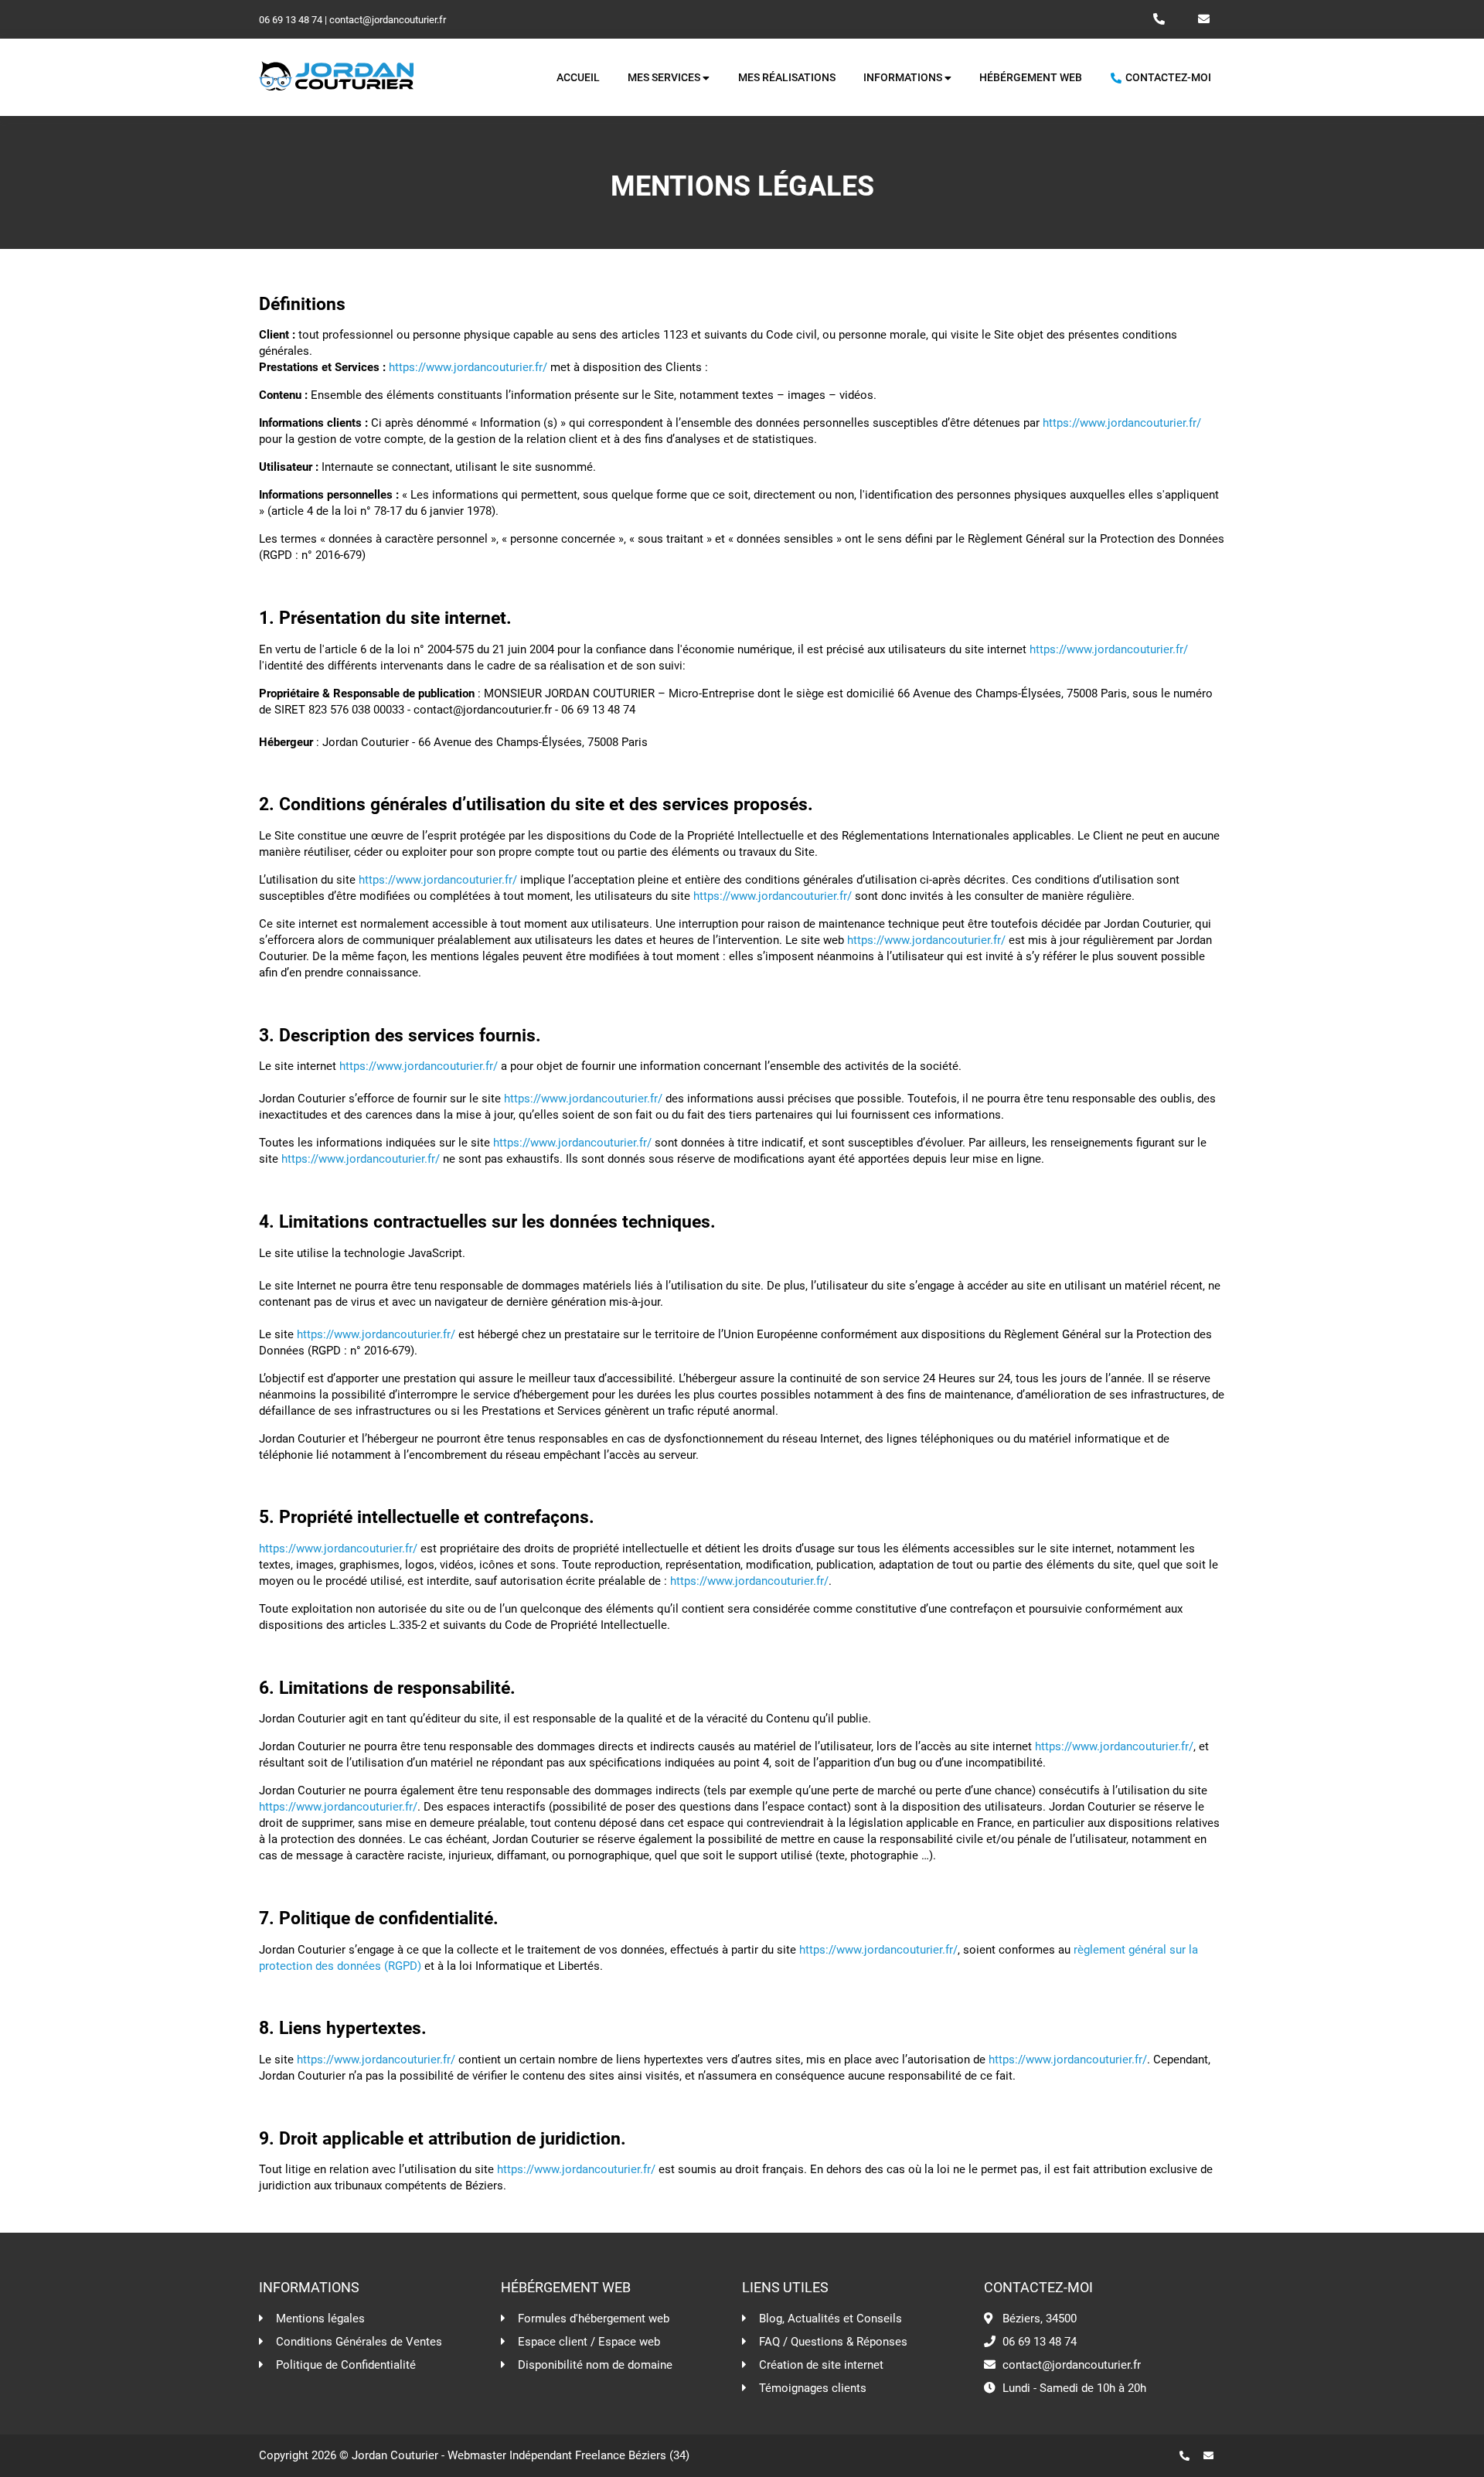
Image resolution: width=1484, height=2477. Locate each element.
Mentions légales (320, 2319)
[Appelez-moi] (1190, 2456)
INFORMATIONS (904, 78)
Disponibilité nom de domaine (595, 2365)
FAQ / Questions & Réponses (833, 2342)
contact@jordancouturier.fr (388, 20)
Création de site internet (821, 2365)
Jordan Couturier (395, 2455)
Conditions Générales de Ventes (359, 2342)
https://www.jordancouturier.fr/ (468, 367)
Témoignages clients (813, 2388)
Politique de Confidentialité (346, 2365)
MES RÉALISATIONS (787, 78)
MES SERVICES (665, 78)
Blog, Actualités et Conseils (830, 2319)
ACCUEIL (578, 78)
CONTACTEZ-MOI (1167, 78)
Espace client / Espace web (589, 2342)
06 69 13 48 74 (291, 20)
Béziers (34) (659, 2455)
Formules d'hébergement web (594, 2319)
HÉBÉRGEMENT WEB (1031, 78)
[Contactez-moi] (1214, 2456)
